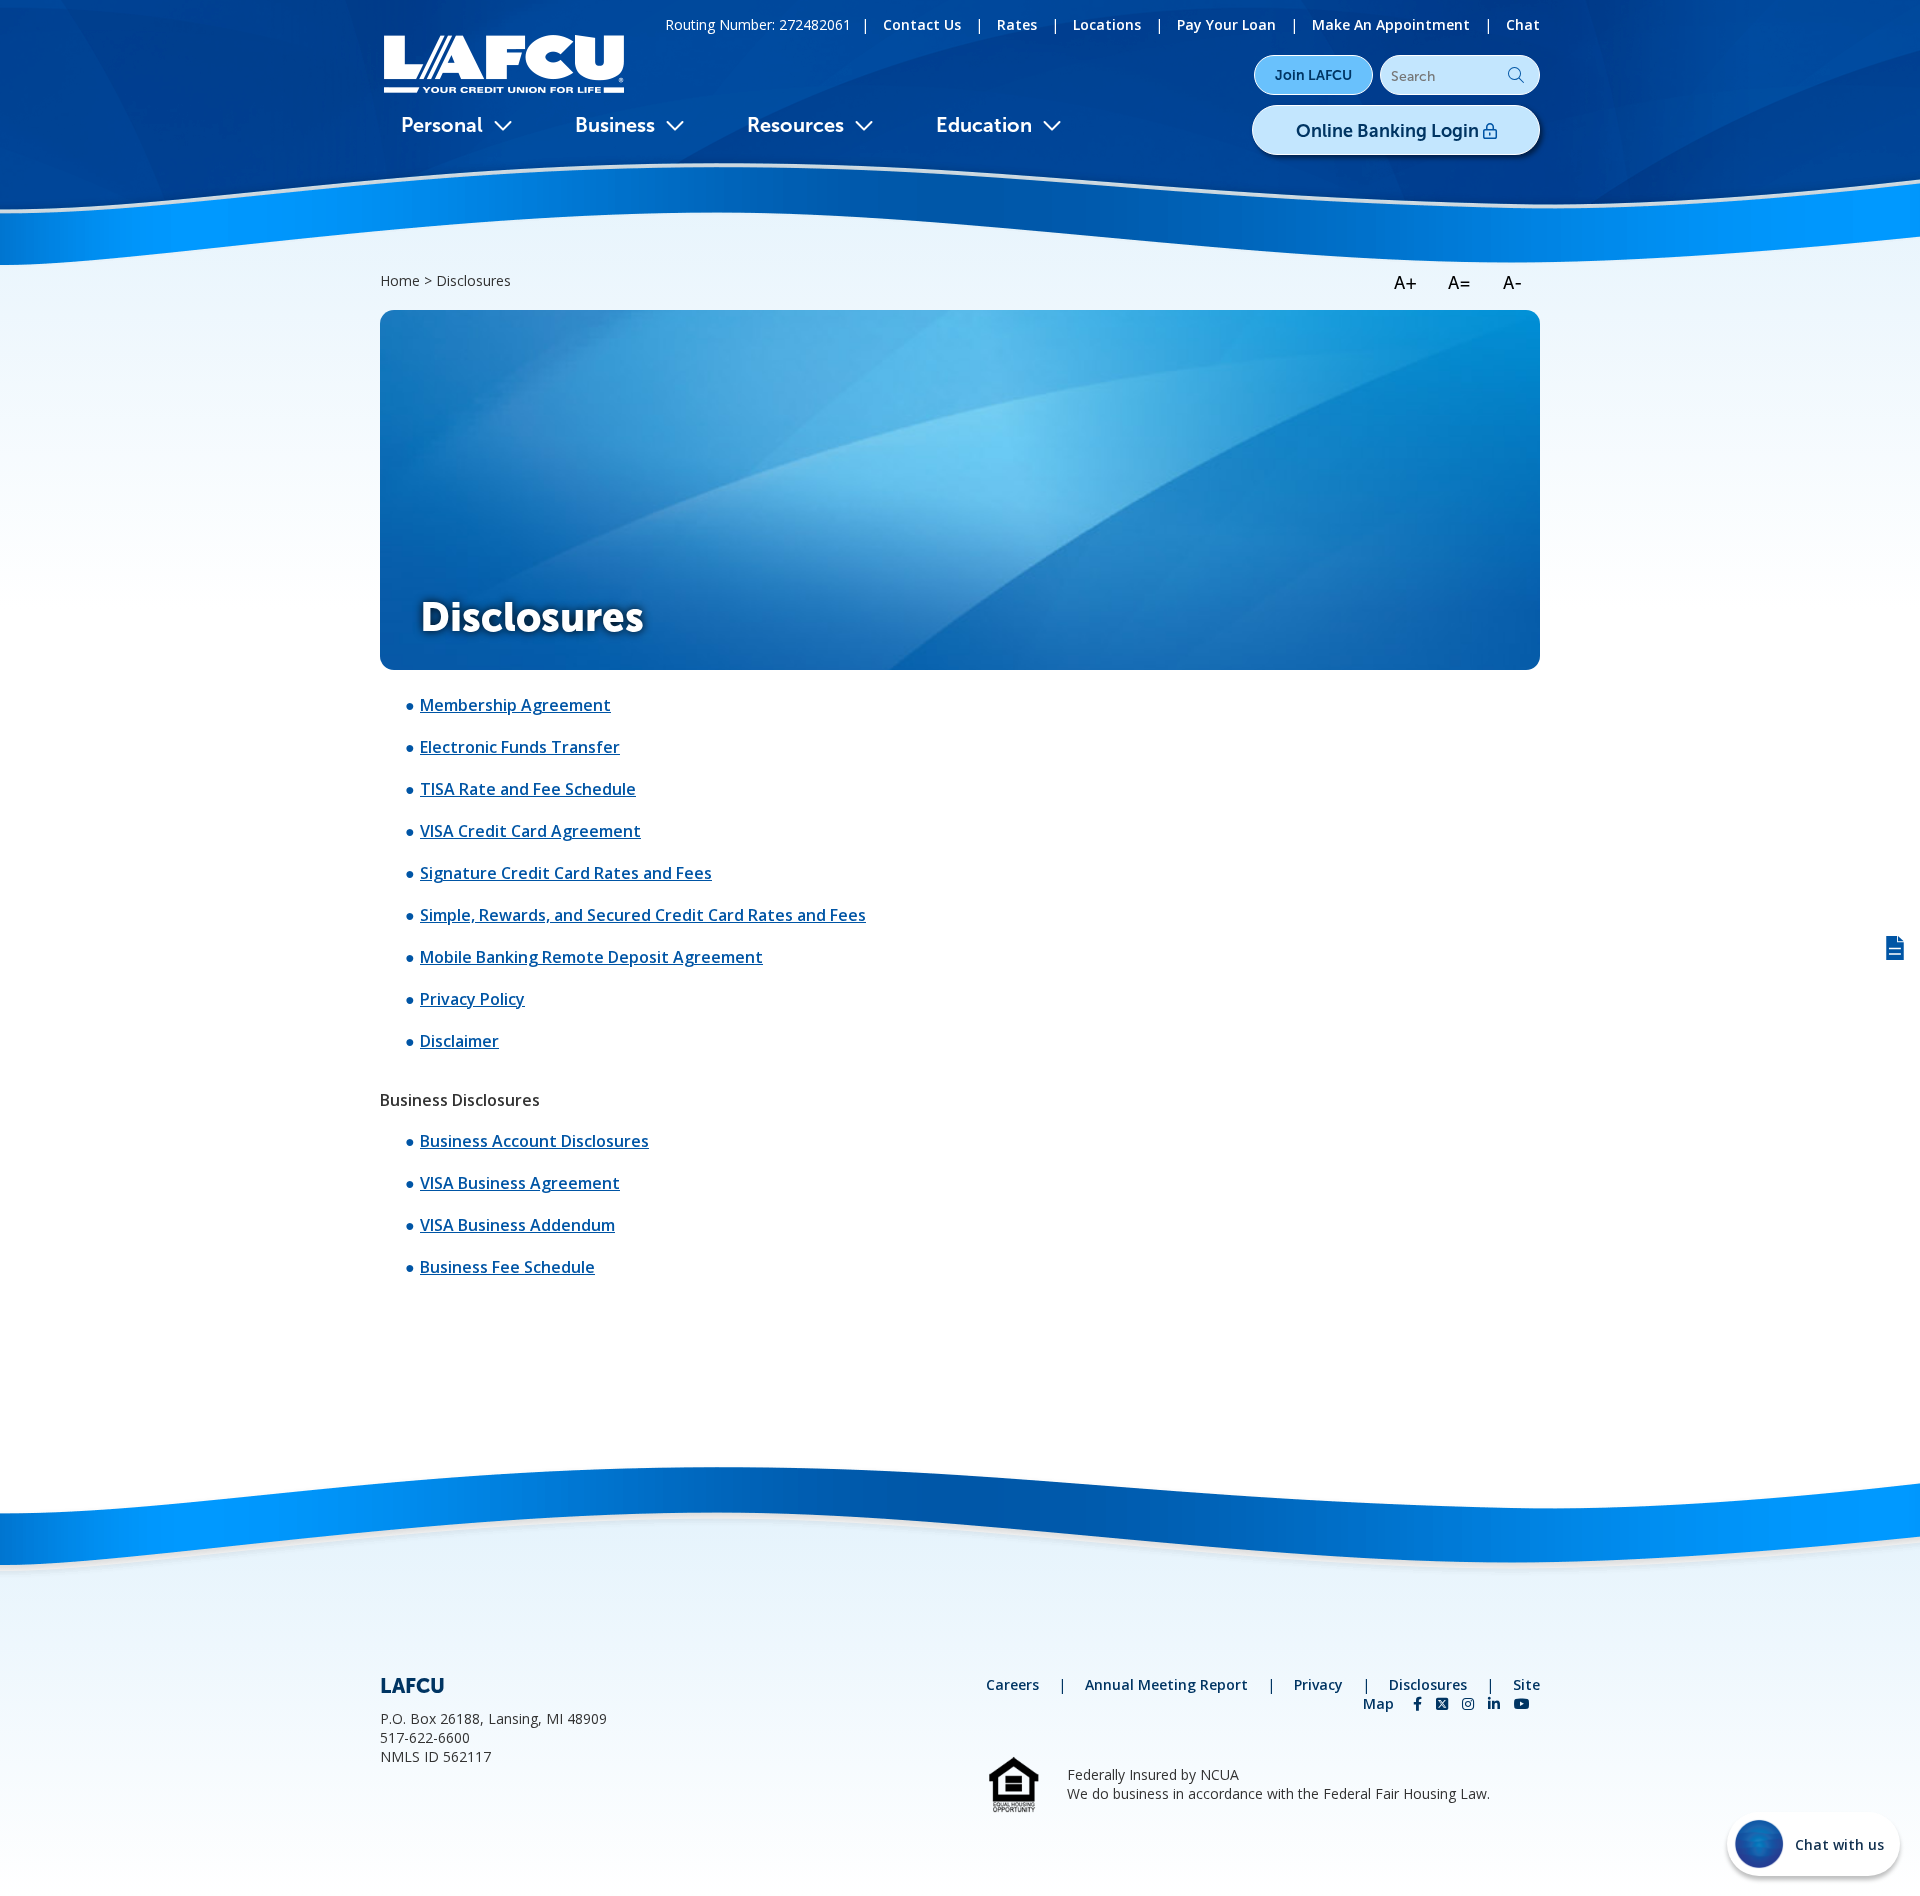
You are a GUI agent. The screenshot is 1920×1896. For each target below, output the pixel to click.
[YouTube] (1522, 1703)
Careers (1012, 1684)
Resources (795, 125)
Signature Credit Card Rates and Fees (566, 873)
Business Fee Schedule (507, 1267)
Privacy (1318, 1684)
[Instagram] (1470, 1703)
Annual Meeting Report (1166, 1684)
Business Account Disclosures (534, 1141)
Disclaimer (459, 1041)
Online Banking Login (1389, 131)
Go (1516, 75)
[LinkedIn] (1496, 1703)
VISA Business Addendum (517, 1225)
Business (615, 125)
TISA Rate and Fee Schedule (528, 789)
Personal (442, 125)
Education (984, 125)
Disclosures (1428, 1684)
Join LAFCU (1313, 75)
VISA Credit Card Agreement (530, 831)
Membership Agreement (515, 705)
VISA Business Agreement (520, 1183)
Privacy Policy (472, 999)
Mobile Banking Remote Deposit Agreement (591, 957)
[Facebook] (1419, 1703)
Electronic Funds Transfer (520, 747)
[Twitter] (1444, 1703)
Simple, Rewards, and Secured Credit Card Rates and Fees (643, 915)
